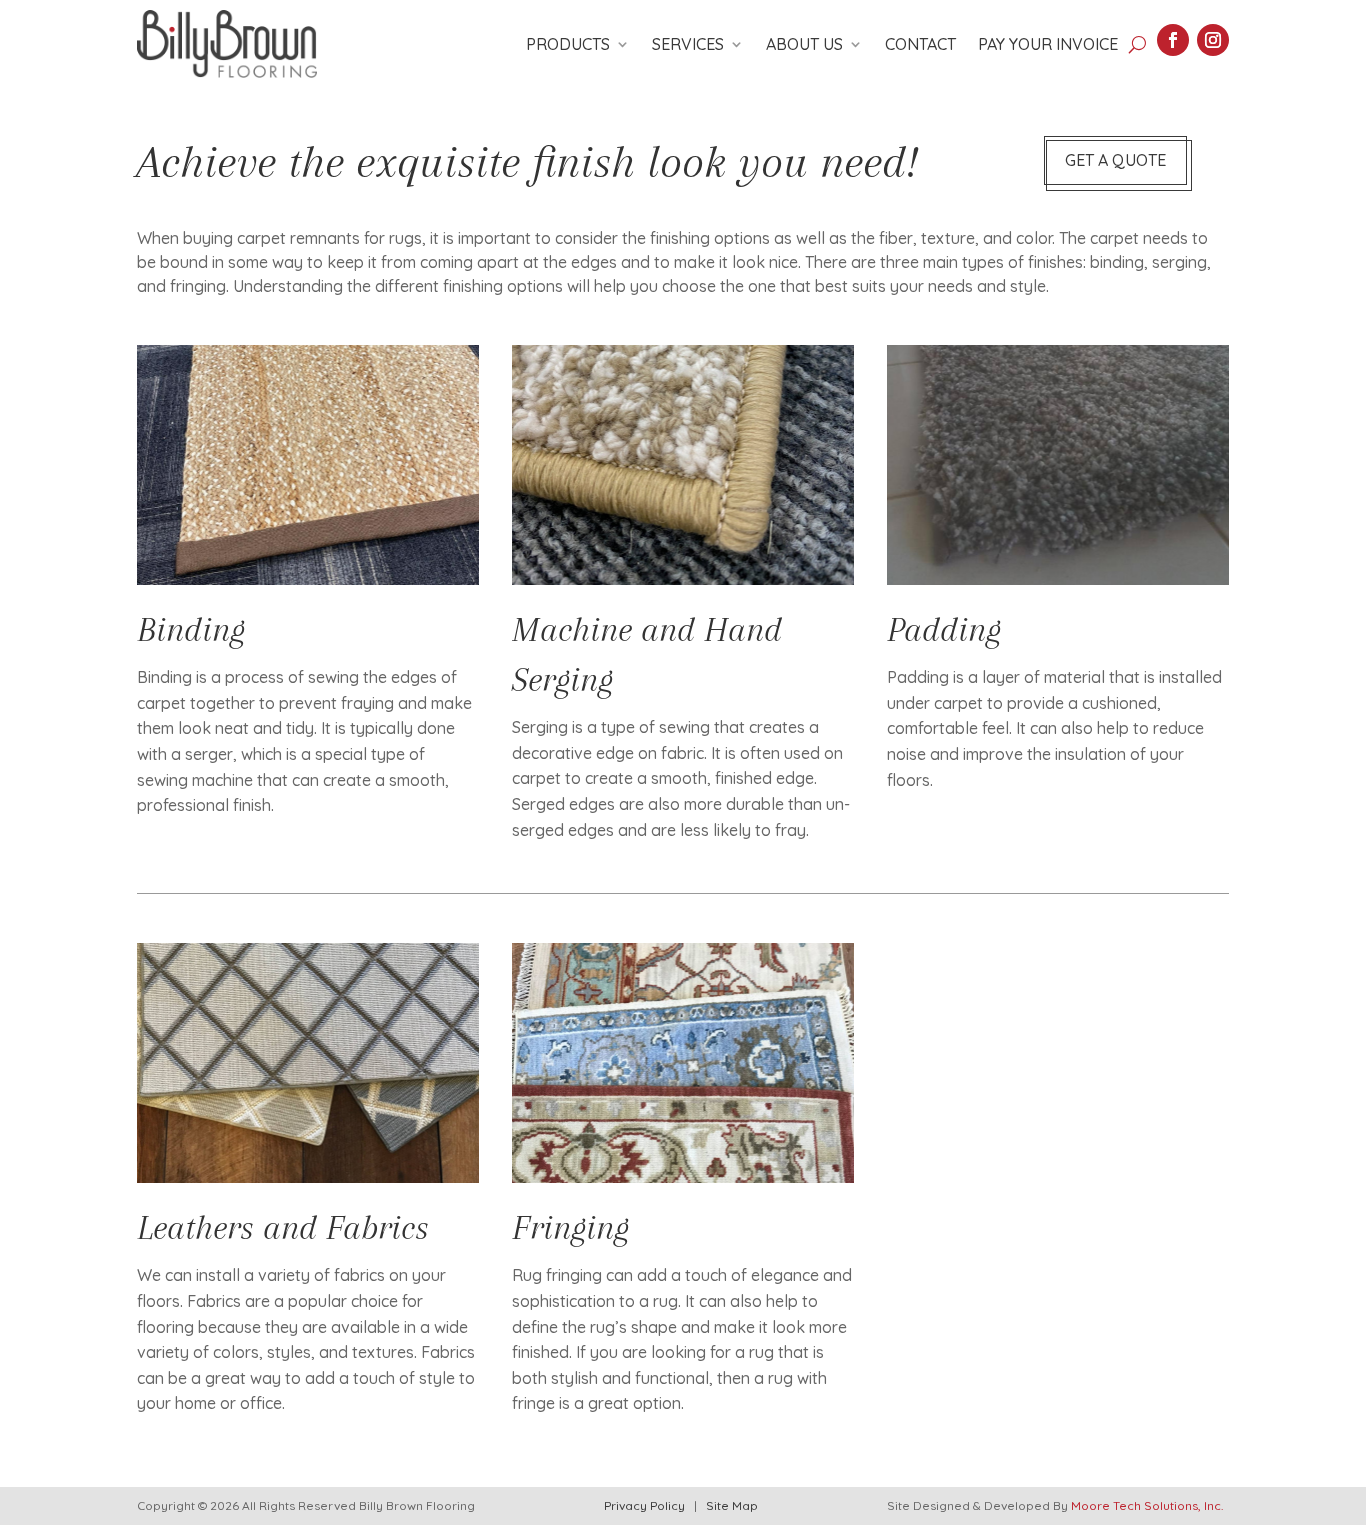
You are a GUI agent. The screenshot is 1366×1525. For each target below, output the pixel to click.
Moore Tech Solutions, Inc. (1147, 1505)
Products (568, 44)
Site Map (732, 1505)
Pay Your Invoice (1048, 44)
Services (688, 44)
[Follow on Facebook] (1173, 40)
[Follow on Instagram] (1213, 40)
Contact (920, 44)
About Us (804, 44)
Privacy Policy (644, 1505)
